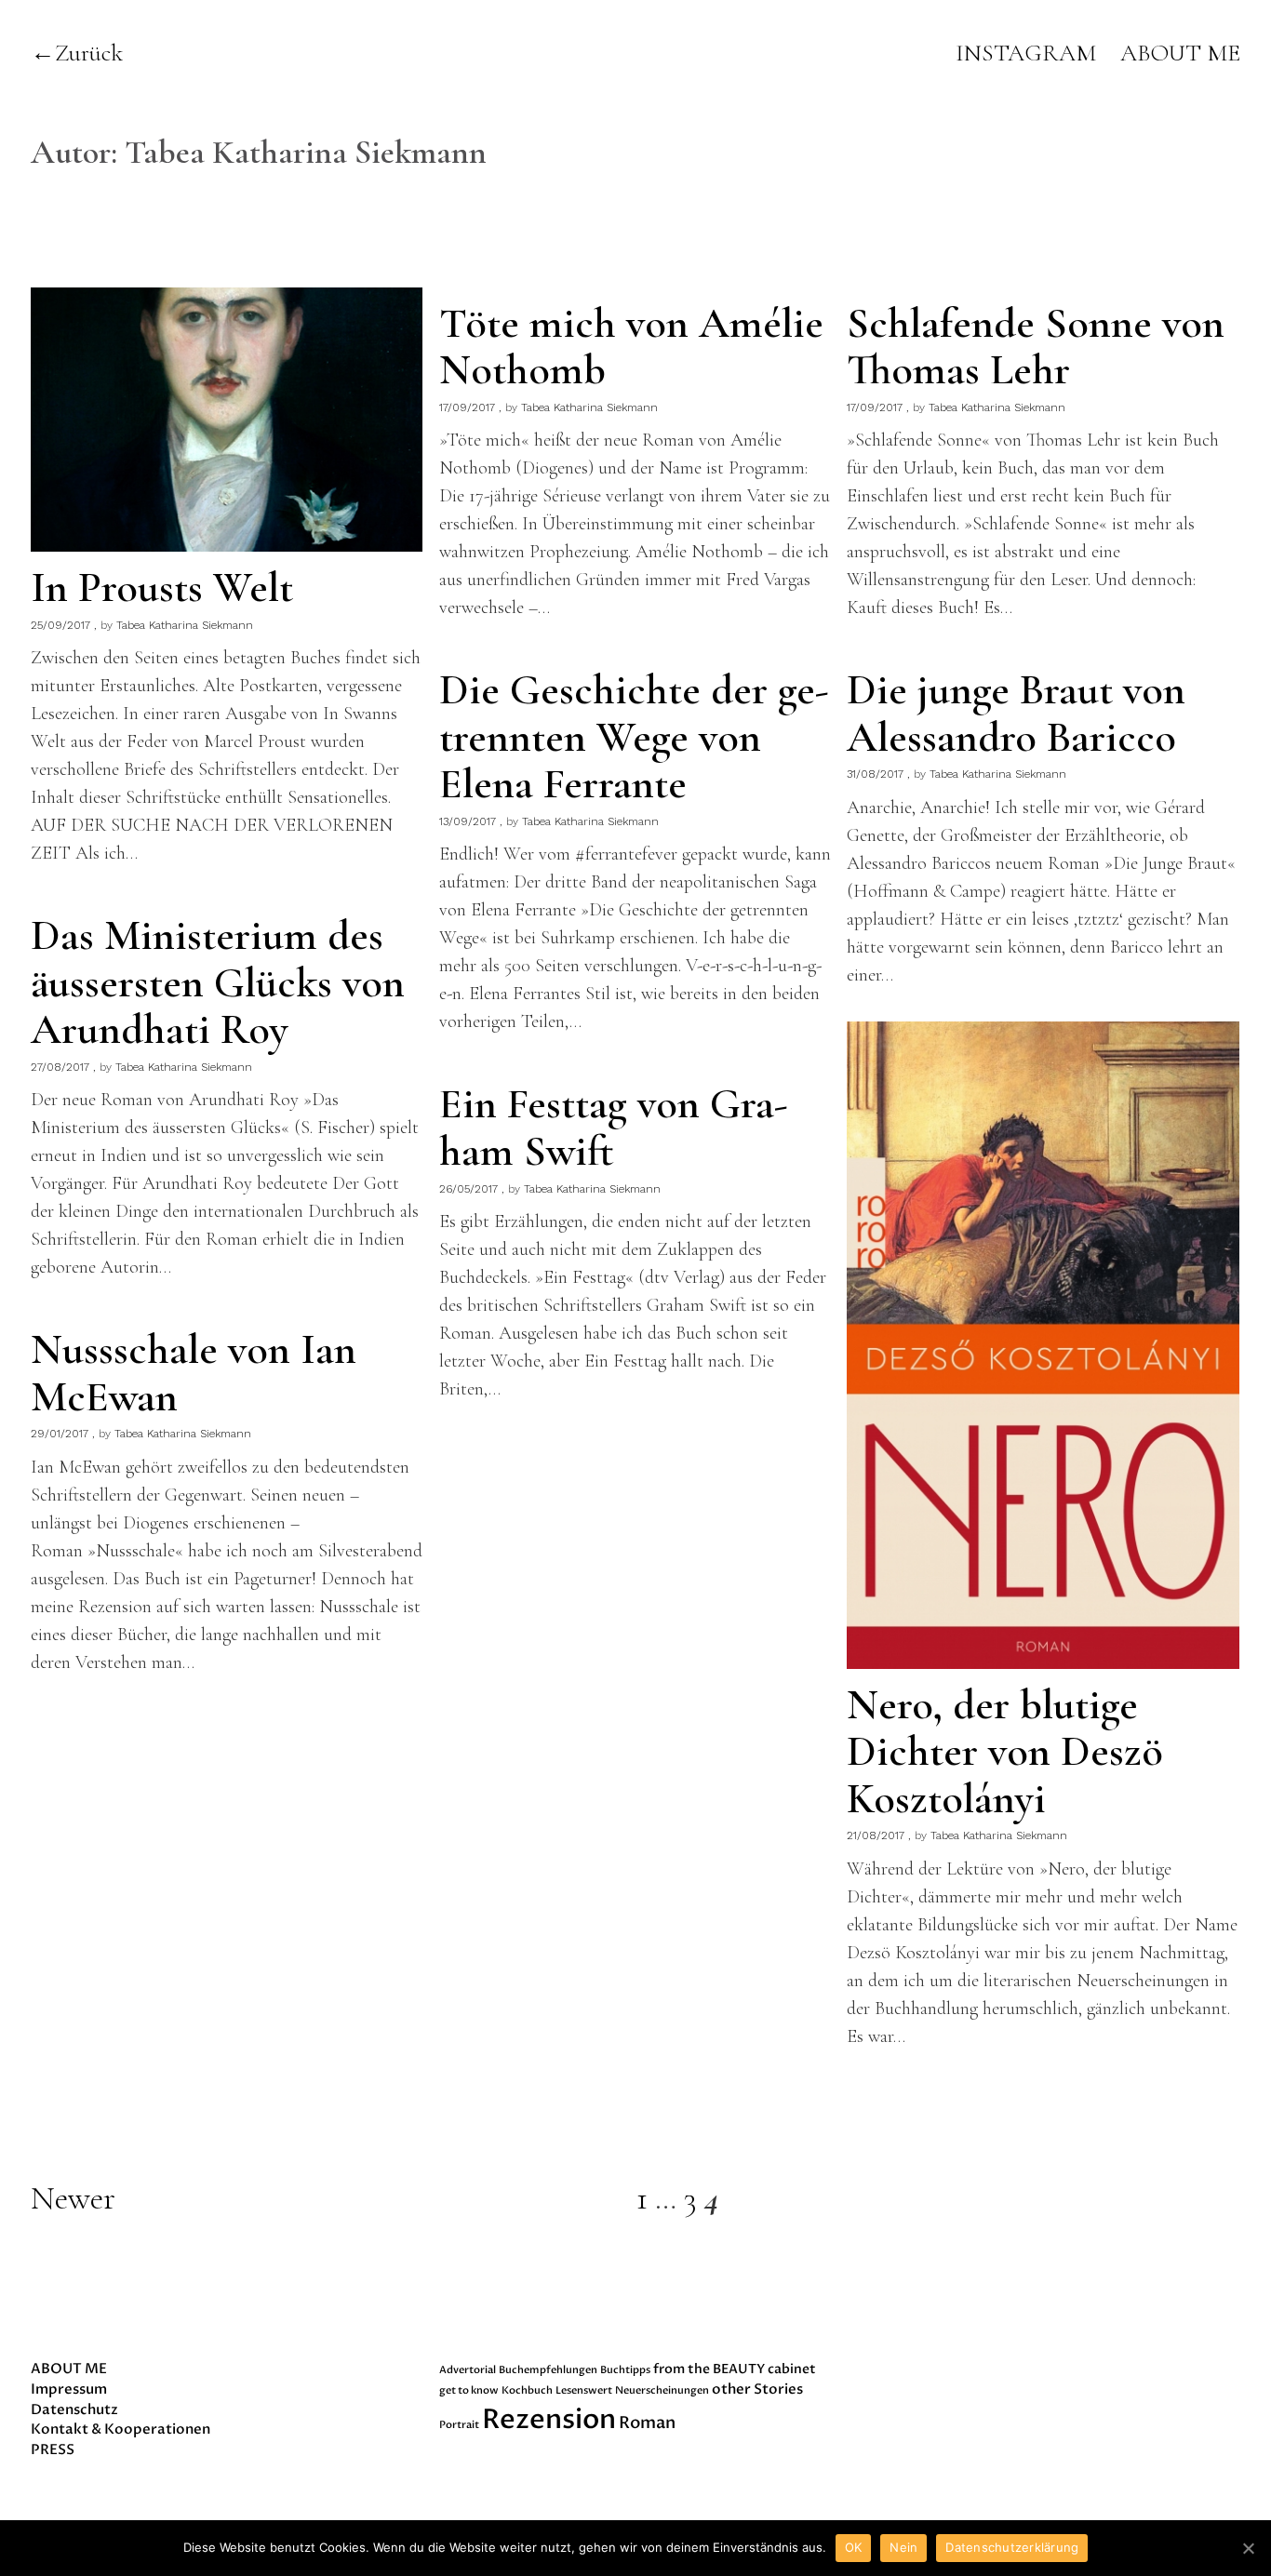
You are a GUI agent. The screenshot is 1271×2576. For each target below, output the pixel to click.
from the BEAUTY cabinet (735, 2369)
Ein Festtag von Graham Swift (614, 1127)
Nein (903, 2547)
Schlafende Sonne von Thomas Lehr (1036, 347)
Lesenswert (584, 2390)
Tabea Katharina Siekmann (185, 625)
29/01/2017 (60, 1434)
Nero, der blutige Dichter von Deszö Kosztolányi (1005, 1751)
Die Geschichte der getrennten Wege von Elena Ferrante (634, 736)
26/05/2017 (468, 1189)
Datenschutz (74, 2409)
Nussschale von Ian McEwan (194, 1373)
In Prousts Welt (162, 587)
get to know (469, 2390)
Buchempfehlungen (548, 2370)
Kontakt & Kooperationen (120, 2429)
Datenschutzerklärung (1012, 2547)
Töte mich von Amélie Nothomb (631, 347)
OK (854, 2547)
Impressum (69, 2389)
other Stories (757, 2389)
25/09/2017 (60, 625)
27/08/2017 (60, 1067)
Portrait (459, 2425)
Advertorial (468, 2370)
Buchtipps (625, 2370)
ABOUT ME (1180, 53)
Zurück (89, 53)
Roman (647, 2423)
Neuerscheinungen (662, 2390)
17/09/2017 (467, 407)
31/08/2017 (875, 774)
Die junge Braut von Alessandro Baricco (1016, 713)
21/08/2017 (876, 1835)
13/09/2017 (468, 821)
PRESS (53, 2449)
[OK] (1248, 2548)
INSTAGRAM (1026, 53)
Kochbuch (527, 2390)
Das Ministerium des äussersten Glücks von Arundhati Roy (218, 982)
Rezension (549, 2420)
